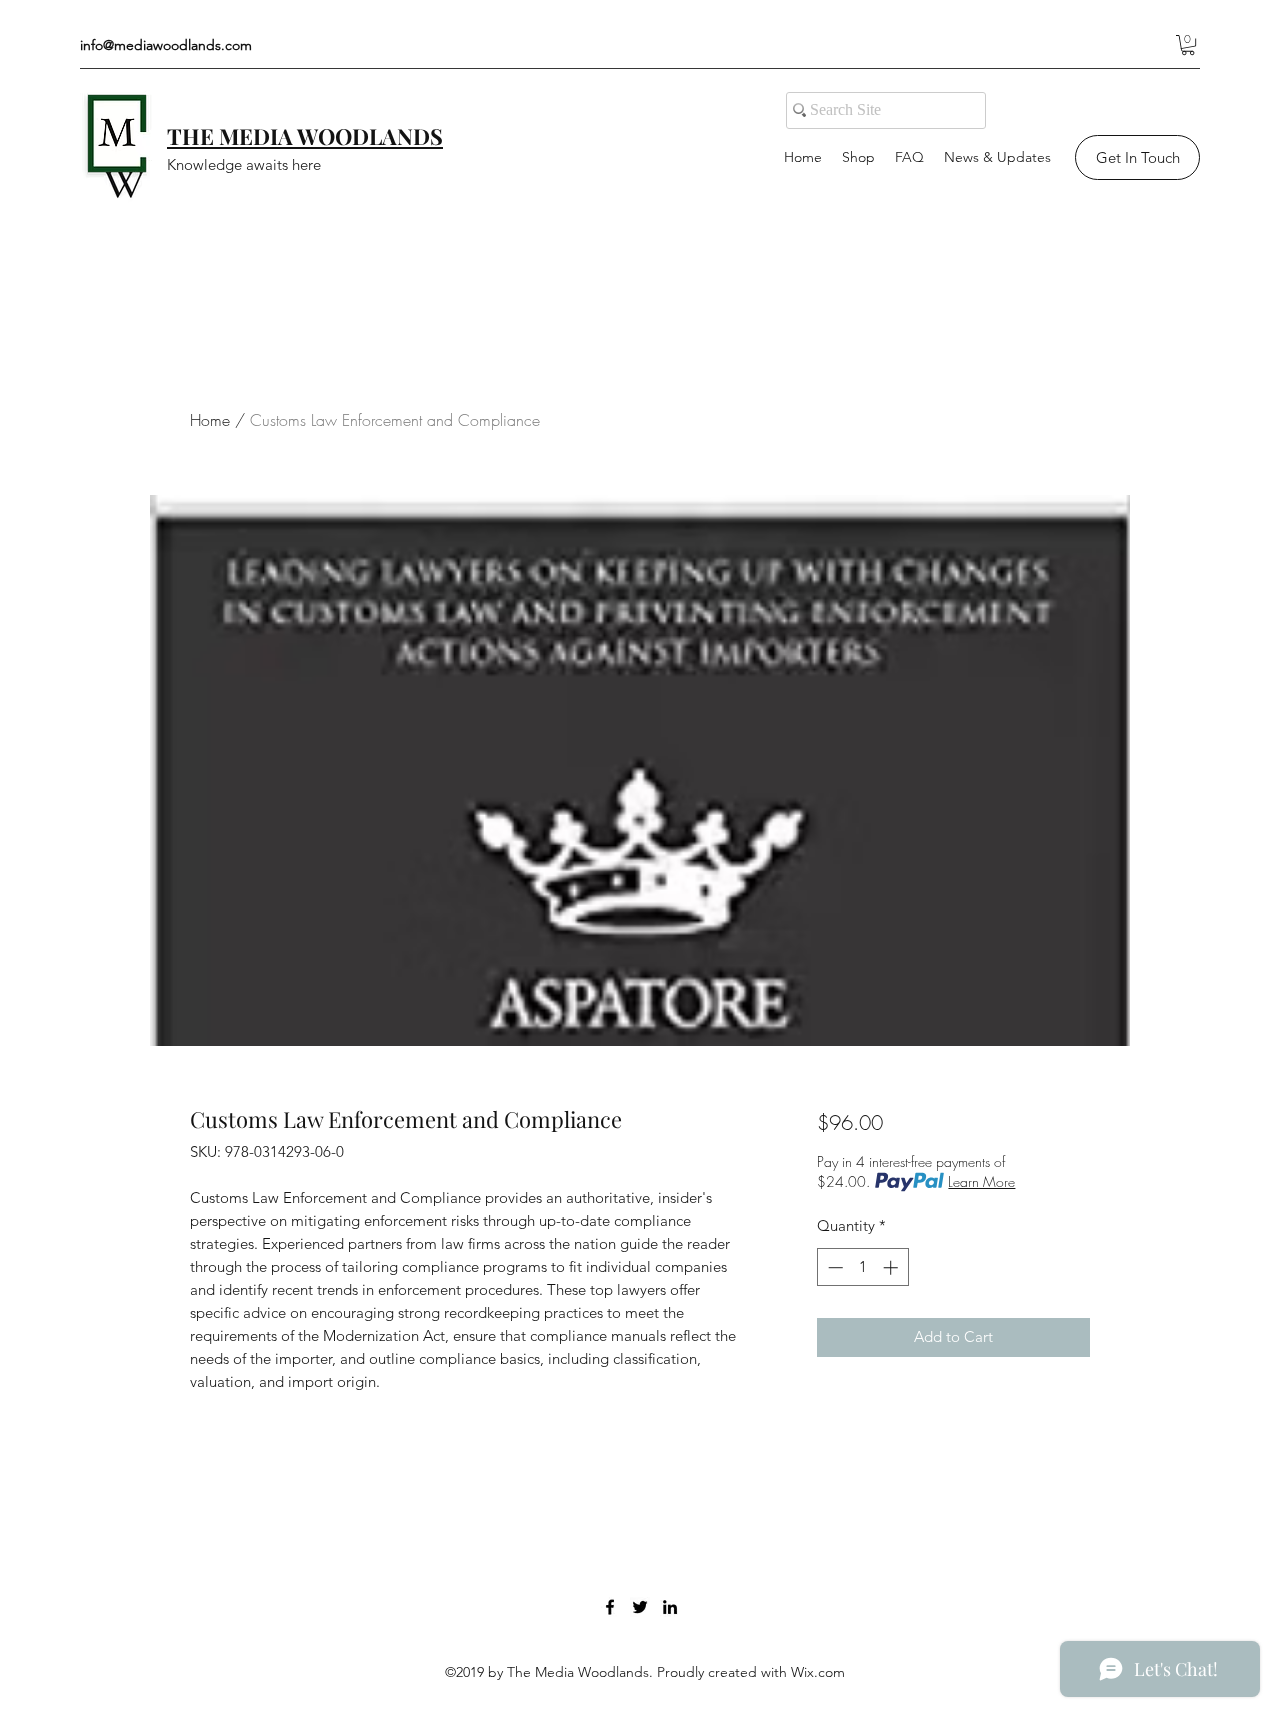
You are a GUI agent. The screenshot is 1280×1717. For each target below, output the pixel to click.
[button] (1188, 45)
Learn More (981, 1181)
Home (210, 420)
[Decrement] (833, 1267)
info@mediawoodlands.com (166, 45)
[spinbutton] (862, 1267)
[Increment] (892, 1267)
